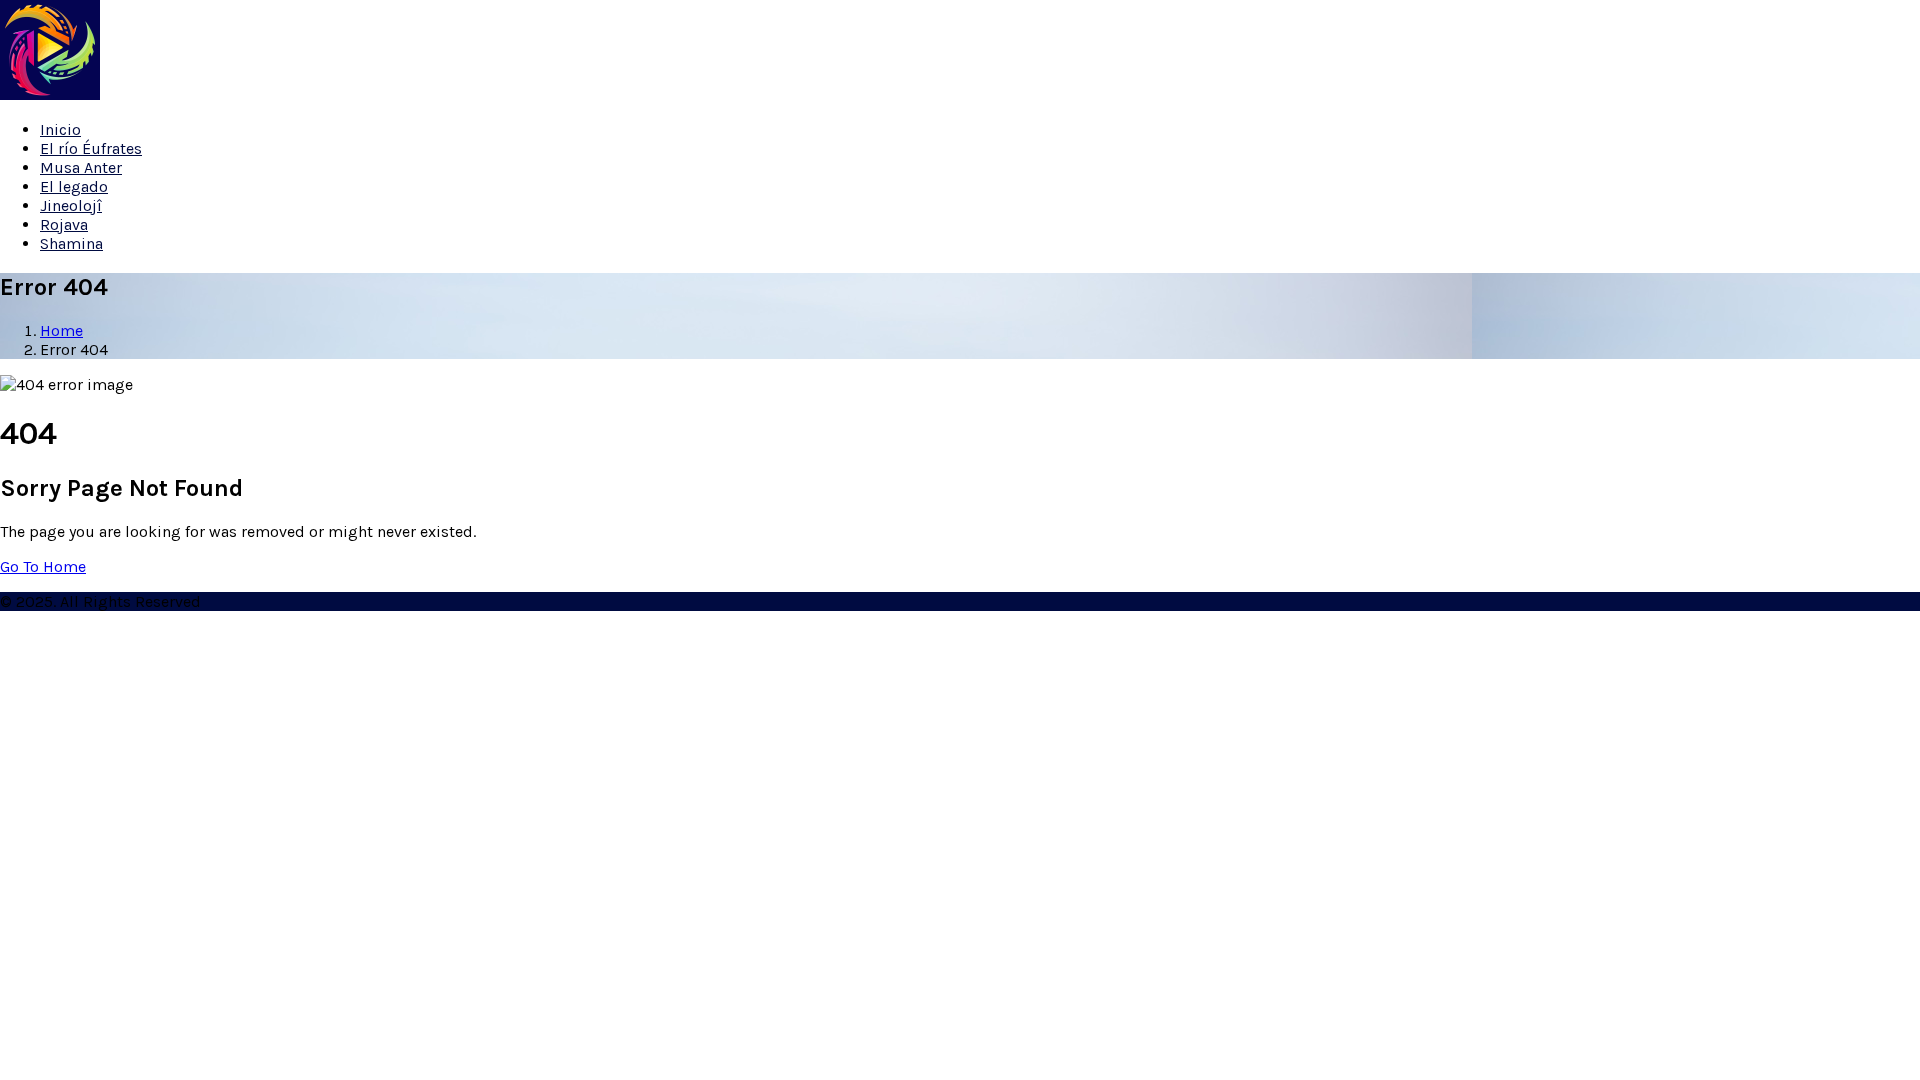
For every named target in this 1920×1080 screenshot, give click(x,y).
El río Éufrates (91, 148)
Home (61, 330)
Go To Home (43, 566)
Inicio (60, 129)
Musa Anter (81, 167)
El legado (74, 186)
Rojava (64, 224)
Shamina (71, 243)
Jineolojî (71, 205)
